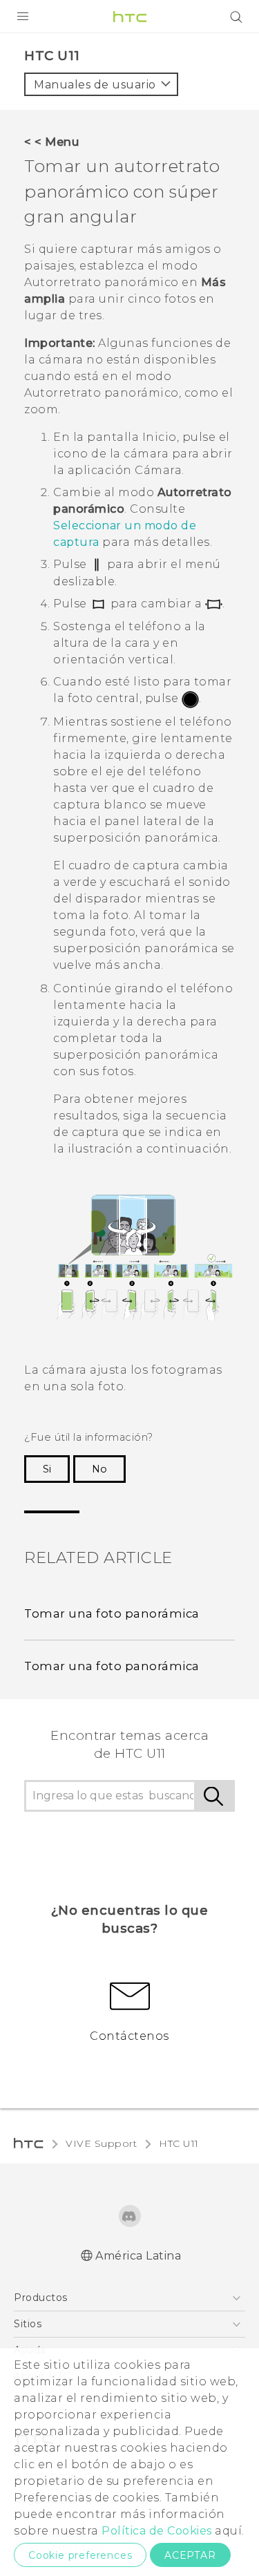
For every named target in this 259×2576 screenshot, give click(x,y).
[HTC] (130, 17)
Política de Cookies (157, 2531)
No (99, 1469)
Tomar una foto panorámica (112, 1613)
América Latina (138, 2256)
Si (47, 1469)
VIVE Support (101, 2143)
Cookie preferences (80, 2555)
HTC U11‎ (179, 2143)
